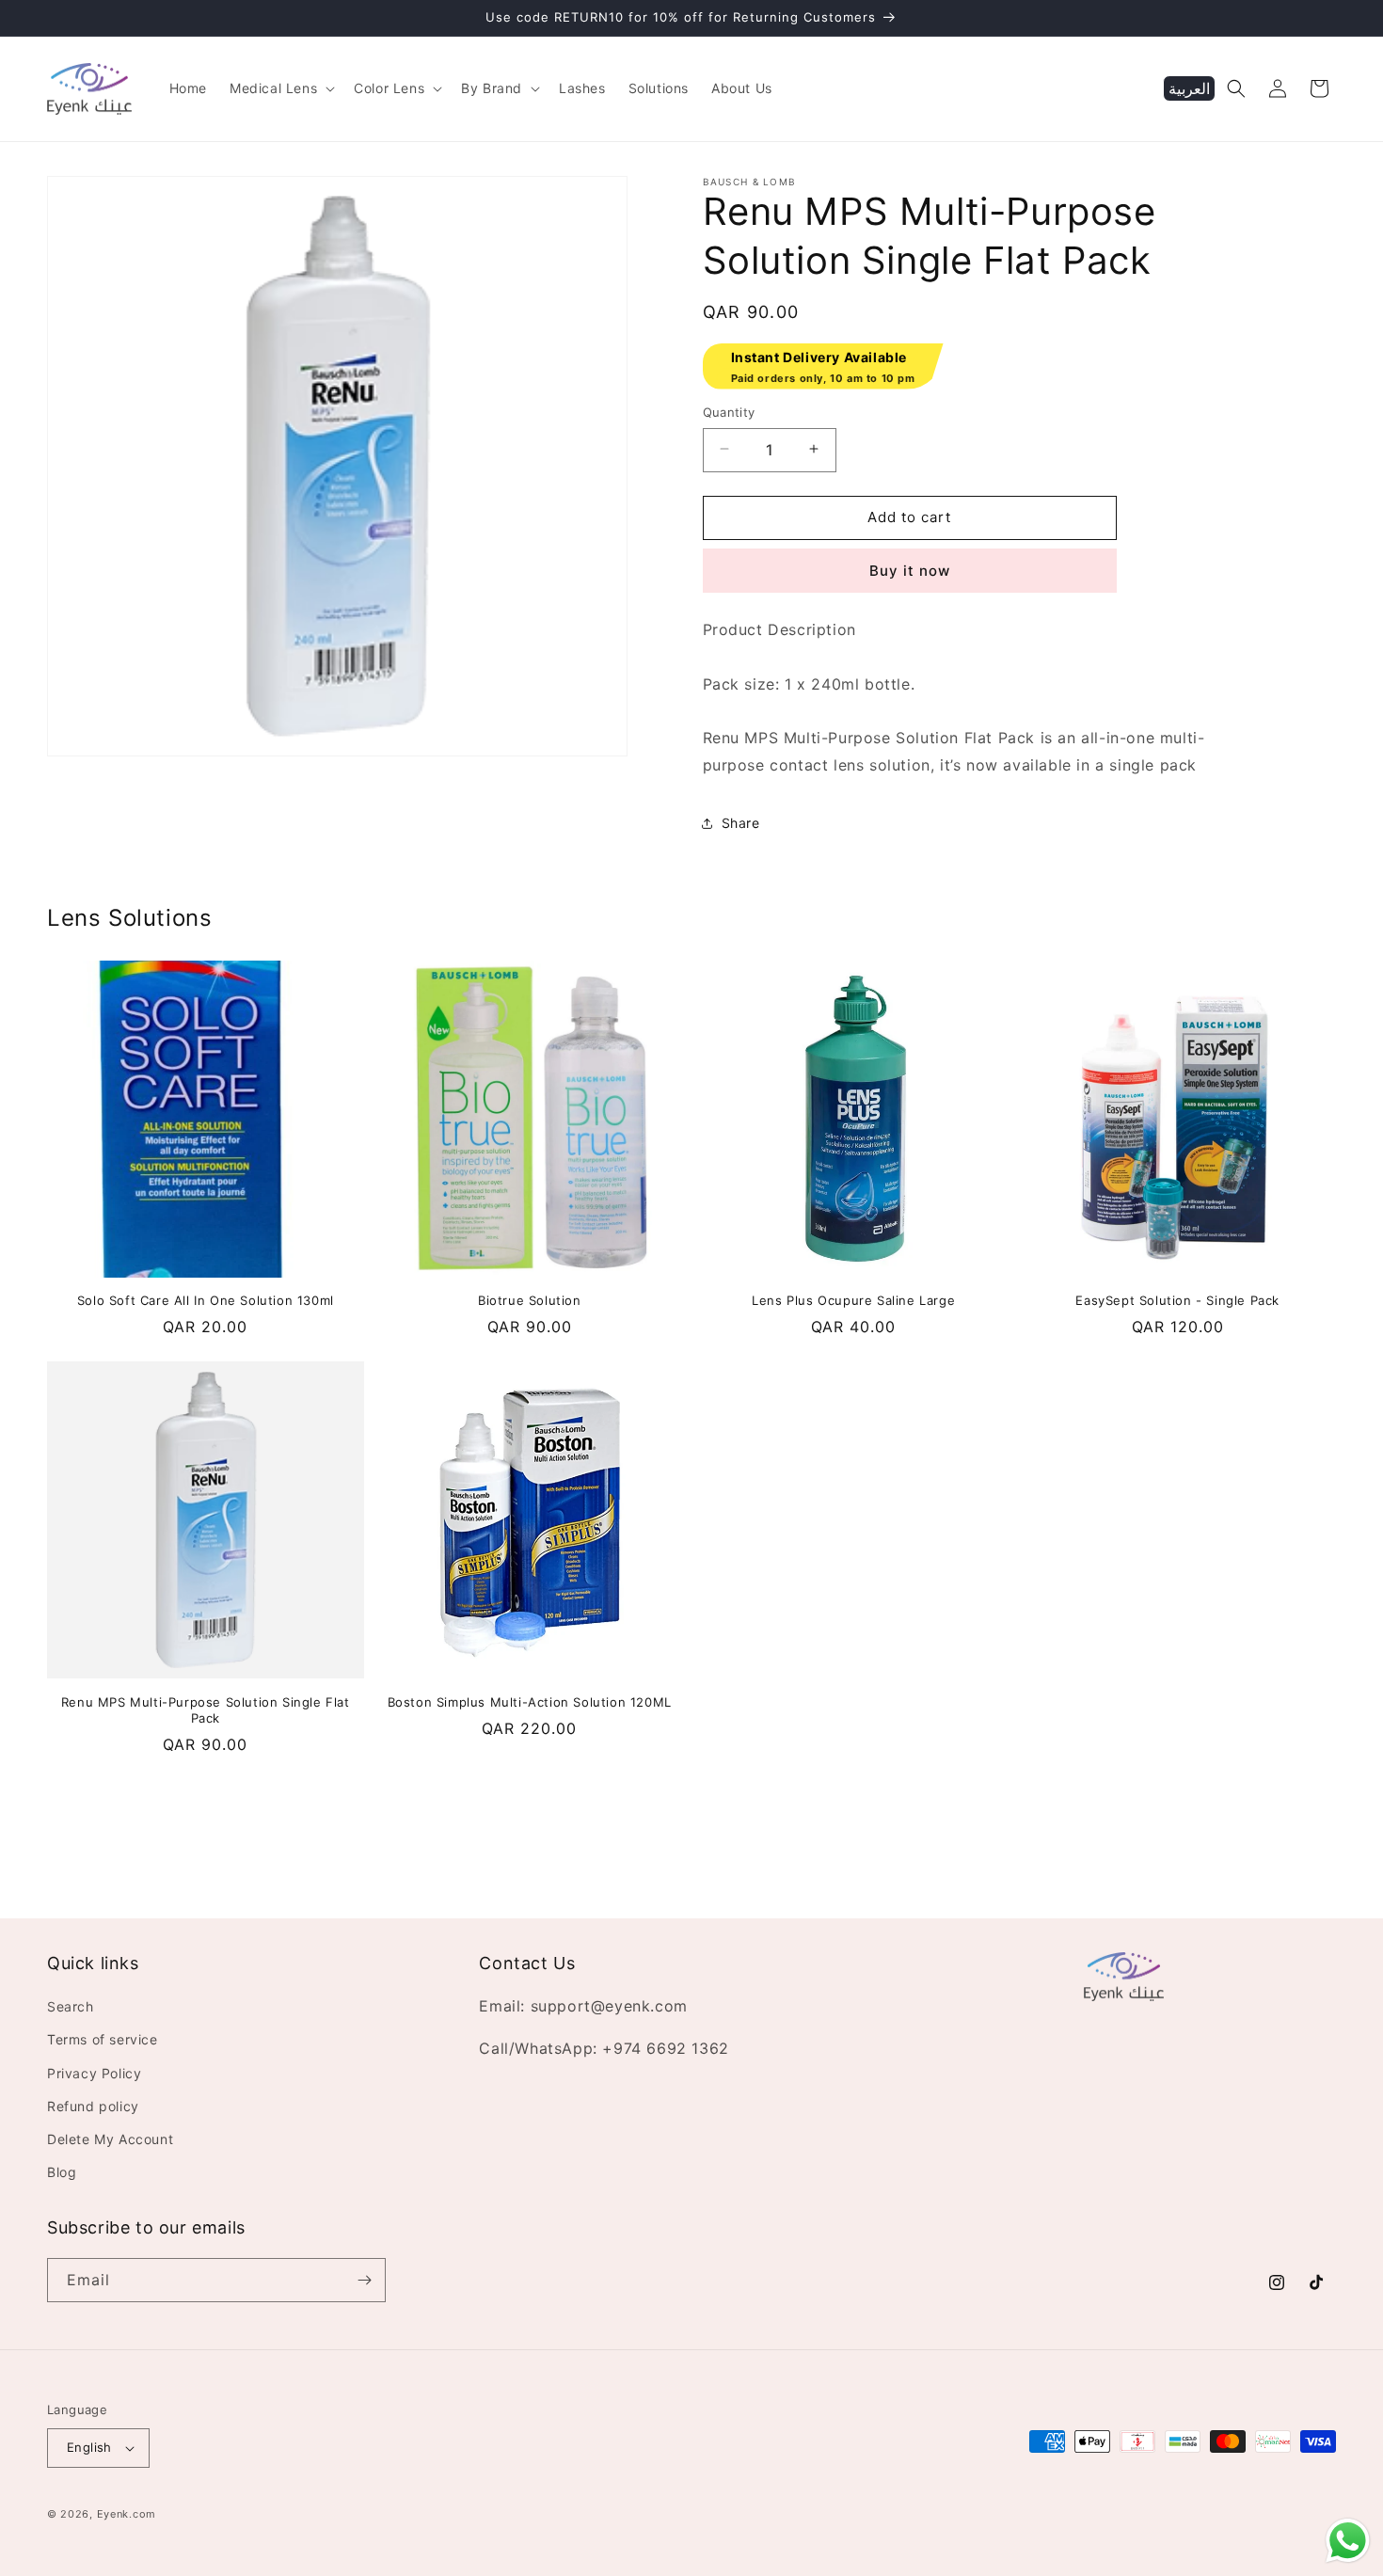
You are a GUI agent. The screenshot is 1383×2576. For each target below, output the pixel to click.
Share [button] (741, 823)
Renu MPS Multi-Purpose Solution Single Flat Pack (206, 1710)
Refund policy (93, 2106)
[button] (280, 88)
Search (71, 2006)
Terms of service (103, 2039)
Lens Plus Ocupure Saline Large (853, 1300)
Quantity (729, 411)
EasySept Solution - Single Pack (1177, 1300)
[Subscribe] (364, 2280)
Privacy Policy (94, 2072)
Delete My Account (110, 2139)
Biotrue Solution (530, 1300)
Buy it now (910, 571)
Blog (62, 2172)
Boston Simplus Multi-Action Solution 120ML (530, 1702)
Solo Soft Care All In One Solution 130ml (206, 1300)
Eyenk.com (127, 2514)
